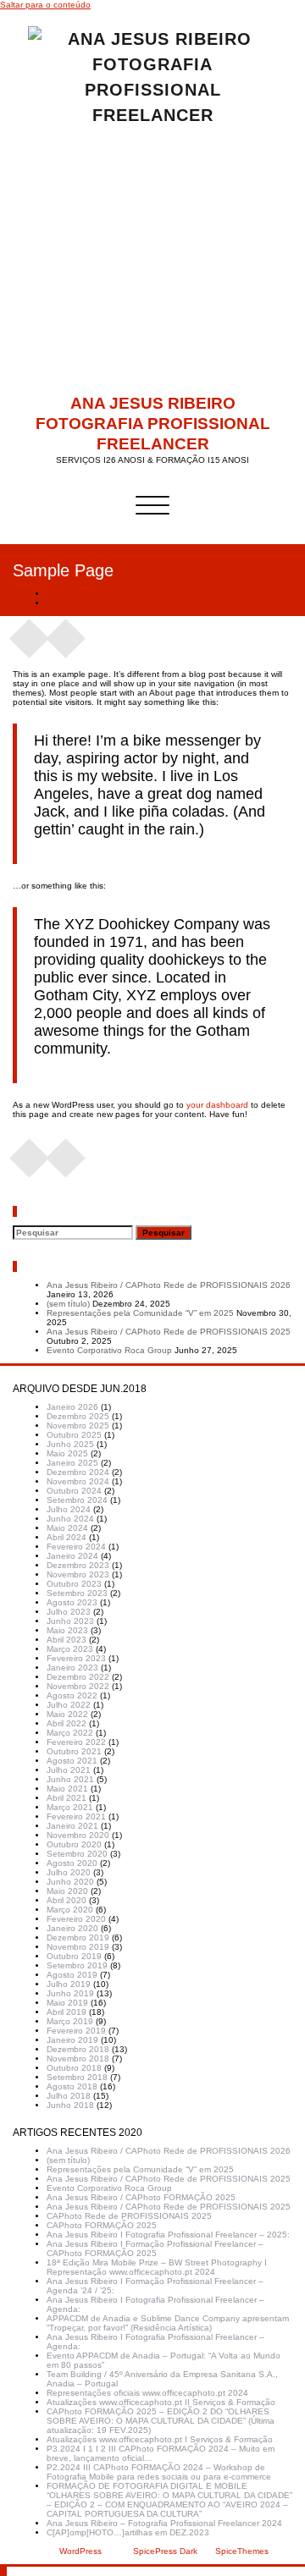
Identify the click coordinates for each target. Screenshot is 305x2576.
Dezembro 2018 (78, 2049)
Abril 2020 (67, 1900)
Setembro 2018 (77, 2077)
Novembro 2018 (78, 2059)
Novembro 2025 (78, 1426)
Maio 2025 (67, 1453)
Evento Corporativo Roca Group (109, 1350)
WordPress (80, 2551)
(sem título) (68, 1304)
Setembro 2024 (77, 1500)
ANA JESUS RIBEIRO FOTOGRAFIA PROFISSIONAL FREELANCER (153, 424)
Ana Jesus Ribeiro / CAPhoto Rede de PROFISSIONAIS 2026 (169, 1285)
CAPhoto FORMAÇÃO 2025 (102, 2225)
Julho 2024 (69, 1509)
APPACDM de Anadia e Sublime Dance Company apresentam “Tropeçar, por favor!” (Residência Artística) (168, 2323)
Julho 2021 (69, 1770)
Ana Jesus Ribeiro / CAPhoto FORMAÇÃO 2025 (141, 2197)
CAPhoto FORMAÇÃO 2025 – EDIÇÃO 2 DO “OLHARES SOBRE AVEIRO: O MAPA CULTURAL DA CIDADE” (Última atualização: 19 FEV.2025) (161, 2421)
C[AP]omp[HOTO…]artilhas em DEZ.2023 (128, 2532)
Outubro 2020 (74, 1844)
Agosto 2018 (72, 2086)
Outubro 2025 (74, 1435)
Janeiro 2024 (72, 1556)
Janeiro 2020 (72, 1928)
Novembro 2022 (78, 1686)
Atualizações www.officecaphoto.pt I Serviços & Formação (160, 2439)
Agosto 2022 (72, 1695)
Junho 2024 (70, 1519)
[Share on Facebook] (30, 633)
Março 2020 (70, 1910)
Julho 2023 (69, 1612)
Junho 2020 (70, 1882)
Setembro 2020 (77, 1854)
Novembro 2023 (78, 1574)
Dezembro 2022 (78, 1677)
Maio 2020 (67, 1891)
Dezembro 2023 (78, 1565)
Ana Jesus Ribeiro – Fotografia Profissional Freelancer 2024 (164, 2523)
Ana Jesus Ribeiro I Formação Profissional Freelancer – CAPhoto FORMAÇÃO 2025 (155, 2248)
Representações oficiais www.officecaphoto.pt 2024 (147, 2393)
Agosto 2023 (72, 1602)
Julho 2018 (69, 2096)
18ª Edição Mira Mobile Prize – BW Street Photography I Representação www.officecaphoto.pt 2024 (157, 2267)
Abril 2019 (67, 2012)
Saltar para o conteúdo (45, 5)
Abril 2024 (67, 1537)
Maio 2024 (67, 1528)
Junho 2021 (70, 1779)
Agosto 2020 (72, 1863)
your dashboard (217, 1105)
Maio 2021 (67, 1789)
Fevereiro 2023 (76, 1658)
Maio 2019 (67, 2003)
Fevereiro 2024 (76, 1547)
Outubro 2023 (74, 1584)
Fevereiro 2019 (76, 2031)
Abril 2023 (67, 1640)
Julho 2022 (69, 1705)
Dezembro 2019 (78, 1938)
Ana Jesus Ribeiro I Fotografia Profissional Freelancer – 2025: (168, 2235)
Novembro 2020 (78, 1835)
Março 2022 (70, 1733)
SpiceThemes (241, 2551)
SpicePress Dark (165, 2551)
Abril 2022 (67, 1723)
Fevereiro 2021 (76, 1816)
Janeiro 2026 (72, 1407)
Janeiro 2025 (72, 1463)
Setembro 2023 (77, 1593)
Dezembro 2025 (78, 1416)
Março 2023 (70, 1649)
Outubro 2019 (74, 1956)
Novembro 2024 (78, 1481)
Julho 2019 (69, 1984)
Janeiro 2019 (72, 2040)
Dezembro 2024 (78, 1472)
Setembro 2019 (77, 1965)
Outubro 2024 (74, 1491)
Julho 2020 (69, 1872)
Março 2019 (70, 2021)
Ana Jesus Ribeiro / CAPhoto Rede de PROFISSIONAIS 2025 (169, 1332)
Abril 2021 (67, 1798)
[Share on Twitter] (66, 633)
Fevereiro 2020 (76, 1919)
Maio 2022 (67, 1714)
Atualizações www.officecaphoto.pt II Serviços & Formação (161, 2402)
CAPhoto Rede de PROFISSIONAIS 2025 (129, 2216)
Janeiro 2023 (72, 1668)
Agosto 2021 (72, 1761)
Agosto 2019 (72, 1975)
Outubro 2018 (74, 2068)
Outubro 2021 (74, 1751)
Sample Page (73, 603)
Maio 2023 (67, 1630)
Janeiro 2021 (72, 1826)
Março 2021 (70, 1807)
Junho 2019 (70, 1993)
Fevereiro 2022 (76, 1742)
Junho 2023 (70, 1621)
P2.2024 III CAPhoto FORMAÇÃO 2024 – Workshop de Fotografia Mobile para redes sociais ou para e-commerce (159, 2472)
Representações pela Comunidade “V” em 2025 (140, 1313)
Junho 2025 (70, 1444)
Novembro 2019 (78, 1947)
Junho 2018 (70, 2105)
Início (57, 594)
